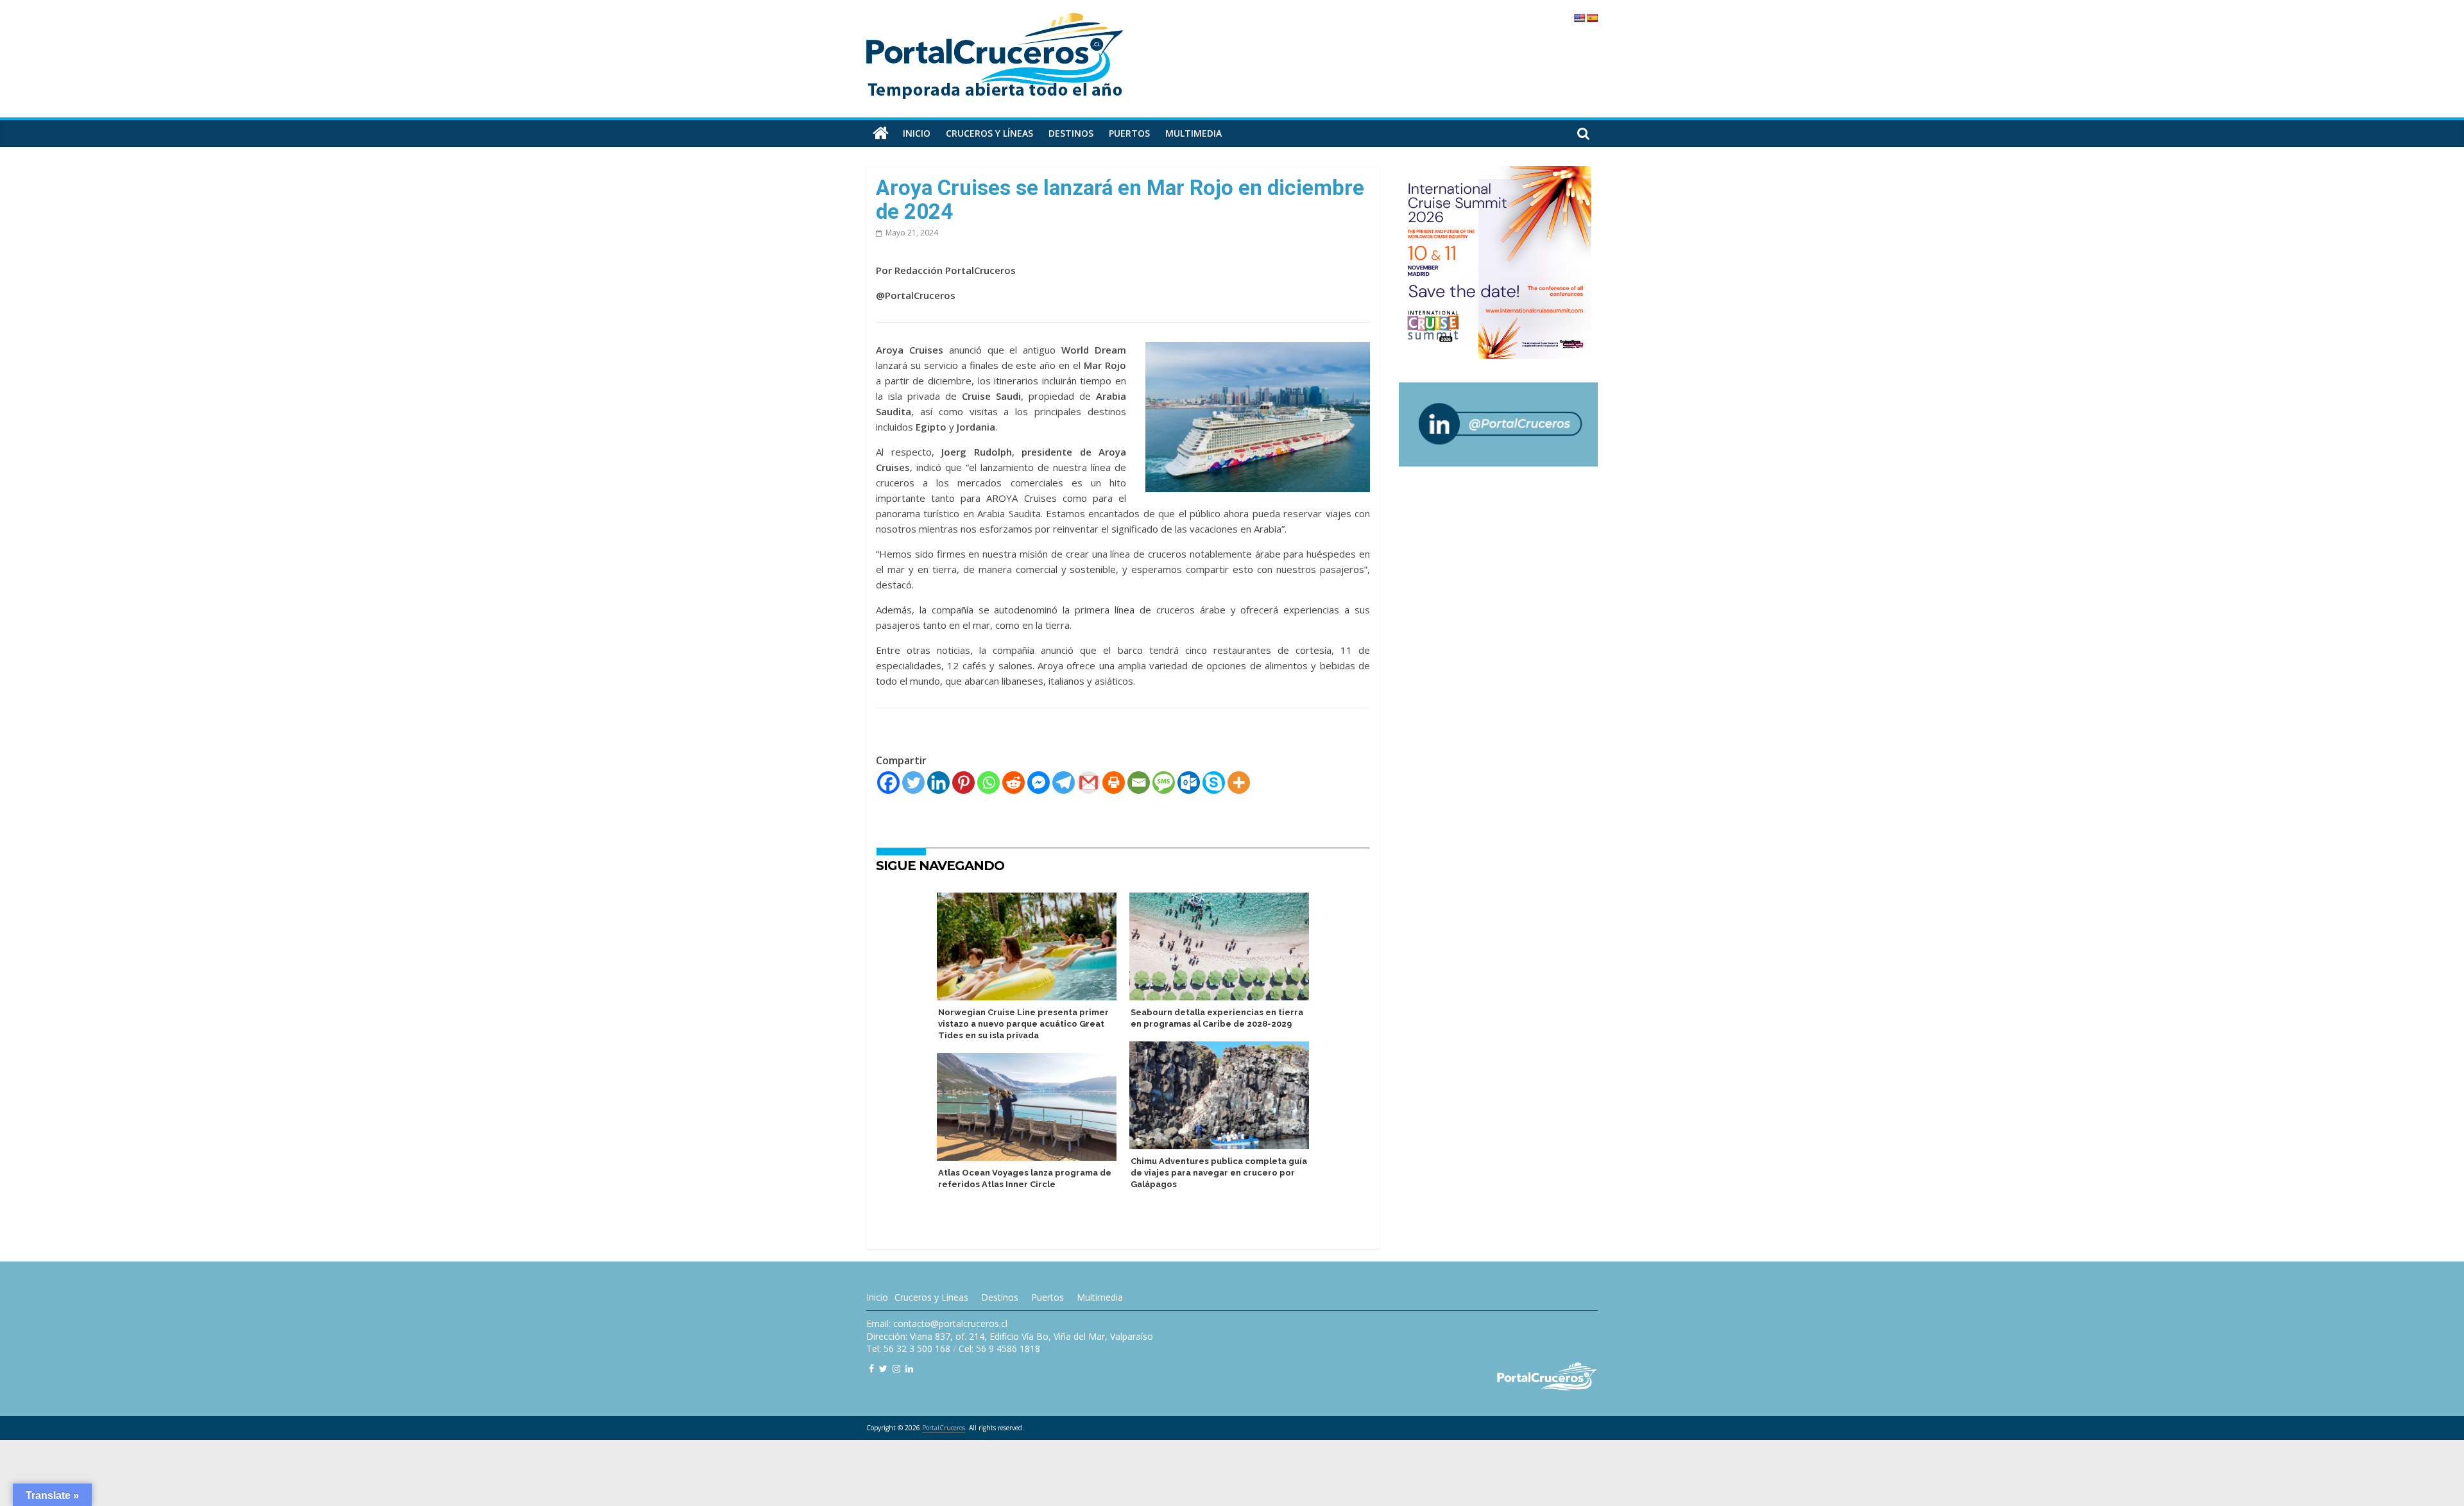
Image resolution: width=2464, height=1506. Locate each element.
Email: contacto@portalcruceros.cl (937, 1323)
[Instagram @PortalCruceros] (896, 1368)
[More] (1239, 783)
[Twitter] (913, 783)
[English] (1579, 18)
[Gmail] (1089, 783)
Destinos (1071, 133)
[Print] (1114, 783)
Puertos (1129, 133)
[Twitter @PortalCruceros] (883, 1368)
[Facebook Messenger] (1039, 783)
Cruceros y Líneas (931, 1297)
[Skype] (1214, 783)
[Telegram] (1064, 783)
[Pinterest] (963, 783)
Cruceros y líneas (989, 133)
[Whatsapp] (988, 783)
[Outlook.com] (1189, 783)
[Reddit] (1014, 783)
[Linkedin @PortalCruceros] (909, 1368)
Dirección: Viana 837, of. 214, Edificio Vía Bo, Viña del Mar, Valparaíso (1010, 1336)
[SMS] (1164, 783)
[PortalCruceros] (881, 133)
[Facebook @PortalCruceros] (871, 1368)
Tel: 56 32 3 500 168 (908, 1348)
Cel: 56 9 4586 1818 (999, 1348)
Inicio (917, 133)
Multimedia (1193, 133)
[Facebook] (888, 783)
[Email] (1139, 783)
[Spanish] (1592, 18)
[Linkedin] (938, 783)
